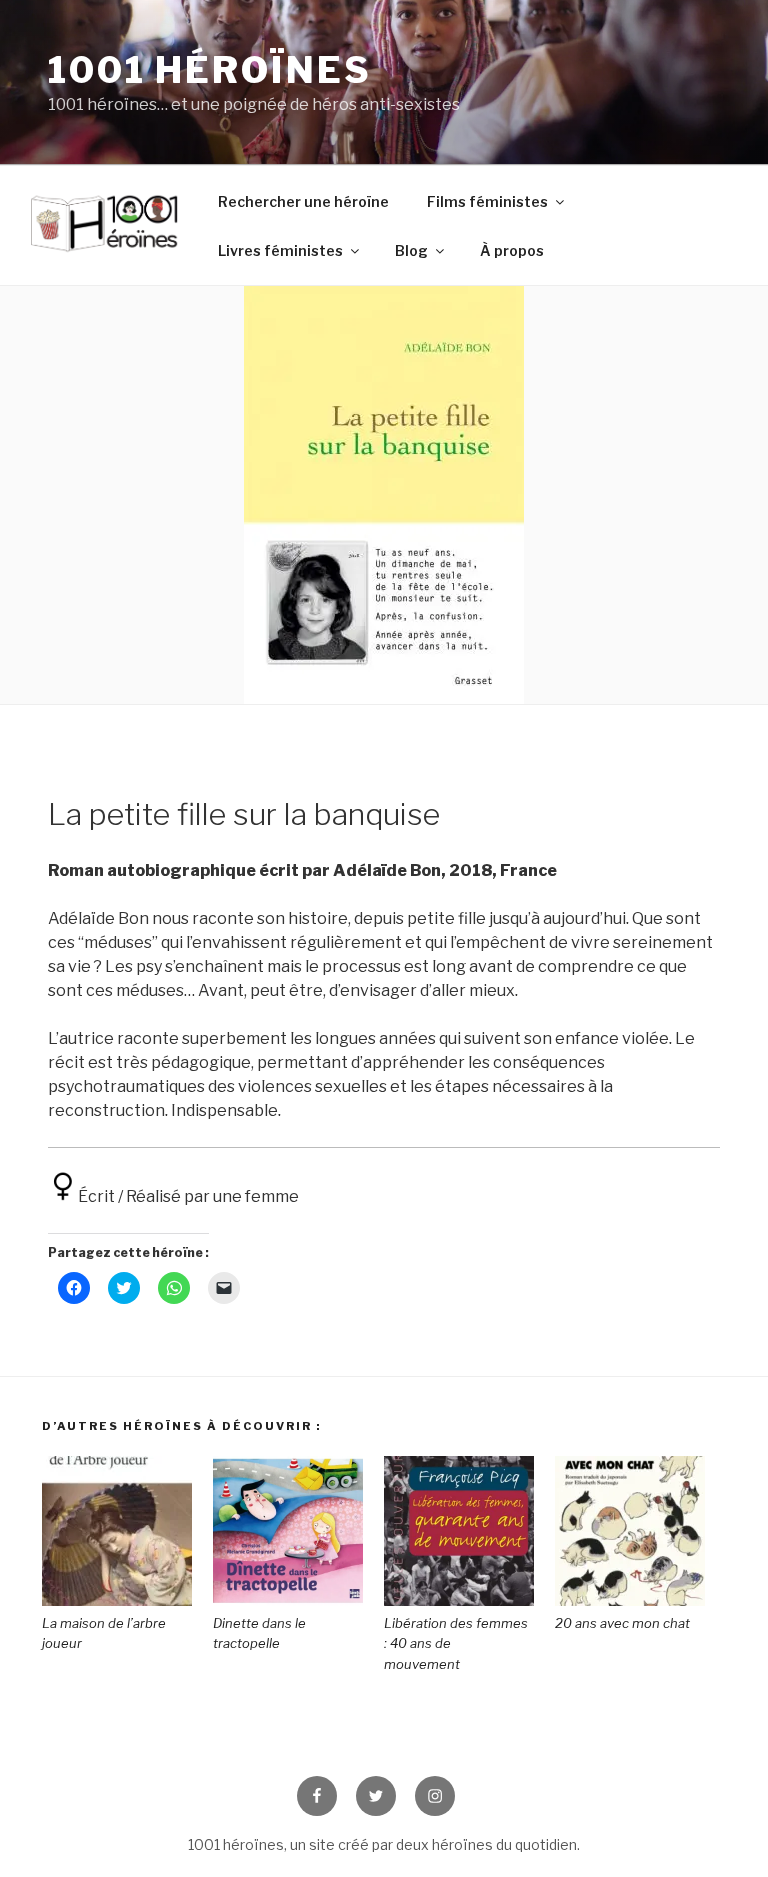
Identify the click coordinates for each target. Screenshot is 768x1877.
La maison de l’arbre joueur (104, 1633)
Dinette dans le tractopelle (259, 1633)
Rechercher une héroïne (303, 201)
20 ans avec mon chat (622, 1623)
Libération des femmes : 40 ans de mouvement (456, 1644)
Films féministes (487, 201)
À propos (512, 250)
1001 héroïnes (209, 70)
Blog (411, 250)
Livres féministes (280, 250)
